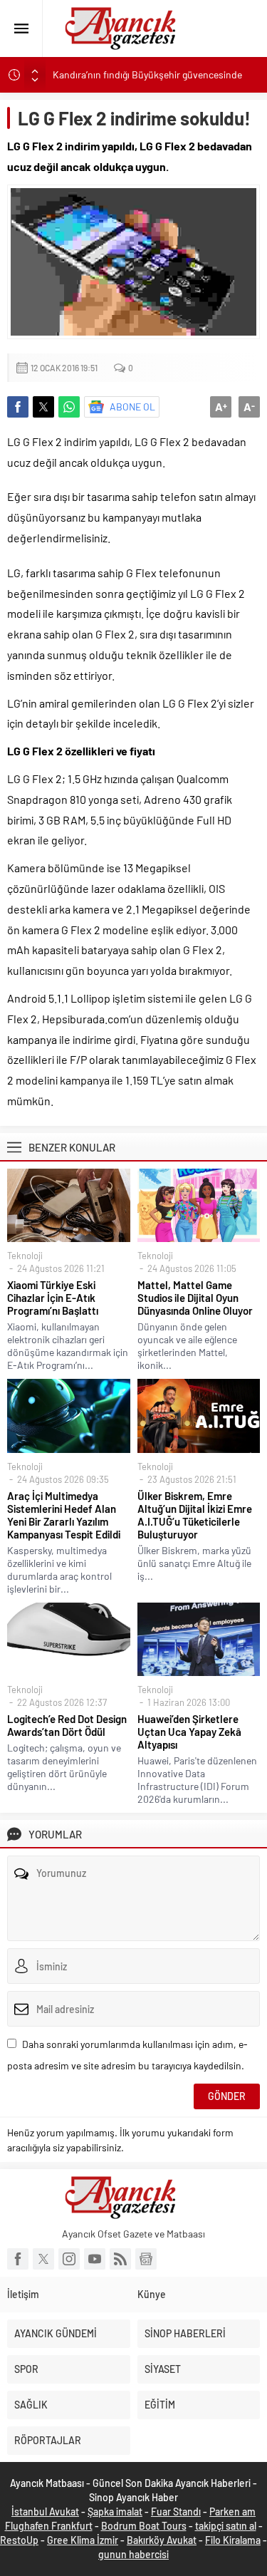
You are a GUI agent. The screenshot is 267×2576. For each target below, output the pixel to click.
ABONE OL (132, 407)
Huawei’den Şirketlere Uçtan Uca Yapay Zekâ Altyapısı (189, 1732)
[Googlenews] (146, 2259)
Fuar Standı (176, 2512)
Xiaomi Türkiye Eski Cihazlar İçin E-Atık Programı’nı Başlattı (53, 1298)
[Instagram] (69, 2259)
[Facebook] (18, 2259)
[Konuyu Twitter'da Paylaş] (43, 407)
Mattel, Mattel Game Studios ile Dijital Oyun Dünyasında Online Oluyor (195, 1298)
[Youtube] (95, 2259)
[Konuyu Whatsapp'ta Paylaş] (69, 407)
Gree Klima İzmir (83, 2540)
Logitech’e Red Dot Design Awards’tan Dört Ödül (67, 1725)
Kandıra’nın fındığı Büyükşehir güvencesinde (147, 74)
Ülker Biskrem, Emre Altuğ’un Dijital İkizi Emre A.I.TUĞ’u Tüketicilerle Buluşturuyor (195, 1515)
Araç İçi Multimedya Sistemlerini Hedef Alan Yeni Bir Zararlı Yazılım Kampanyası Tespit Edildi (64, 1515)
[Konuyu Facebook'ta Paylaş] (18, 407)
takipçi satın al (226, 2526)
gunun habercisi (133, 2554)
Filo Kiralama (233, 2540)
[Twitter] (43, 2259)
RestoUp (19, 2540)
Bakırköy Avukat (162, 2540)
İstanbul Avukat (45, 2512)
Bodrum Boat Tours (144, 2526)
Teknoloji (25, 1256)
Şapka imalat (115, 2512)
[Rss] (120, 2259)
